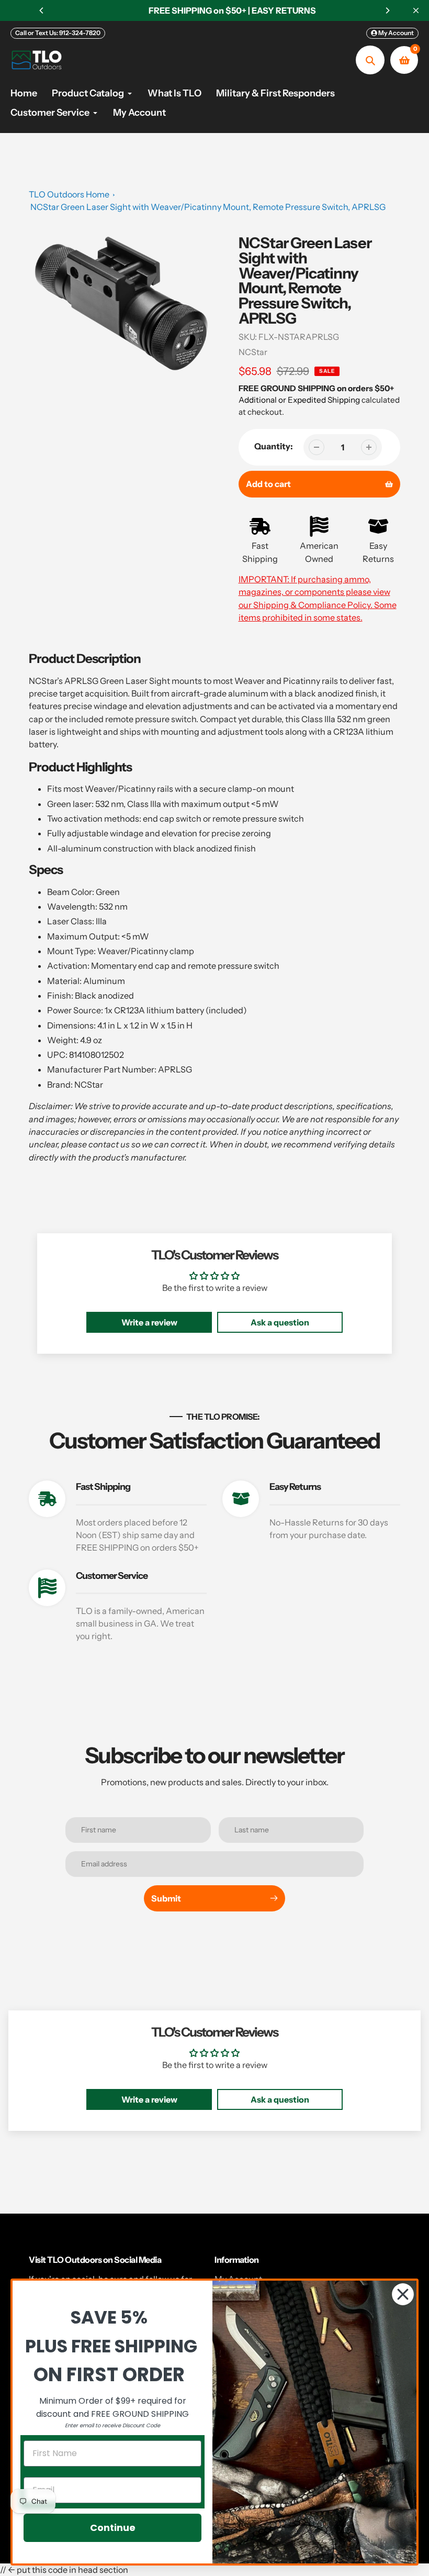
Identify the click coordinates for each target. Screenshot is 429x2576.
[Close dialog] (403, 2294)
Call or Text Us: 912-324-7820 (58, 33)
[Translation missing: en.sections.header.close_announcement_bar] (416, 10)
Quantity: (274, 446)
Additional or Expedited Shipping (299, 400)
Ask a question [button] (280, 1322)
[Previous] (42, 10)
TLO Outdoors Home (69, 194)
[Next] (387, 10)
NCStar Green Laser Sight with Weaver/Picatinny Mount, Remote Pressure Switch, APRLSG (208, 207)
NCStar (253, 352)
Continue (113, 2528)
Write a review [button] (149, 1322)
